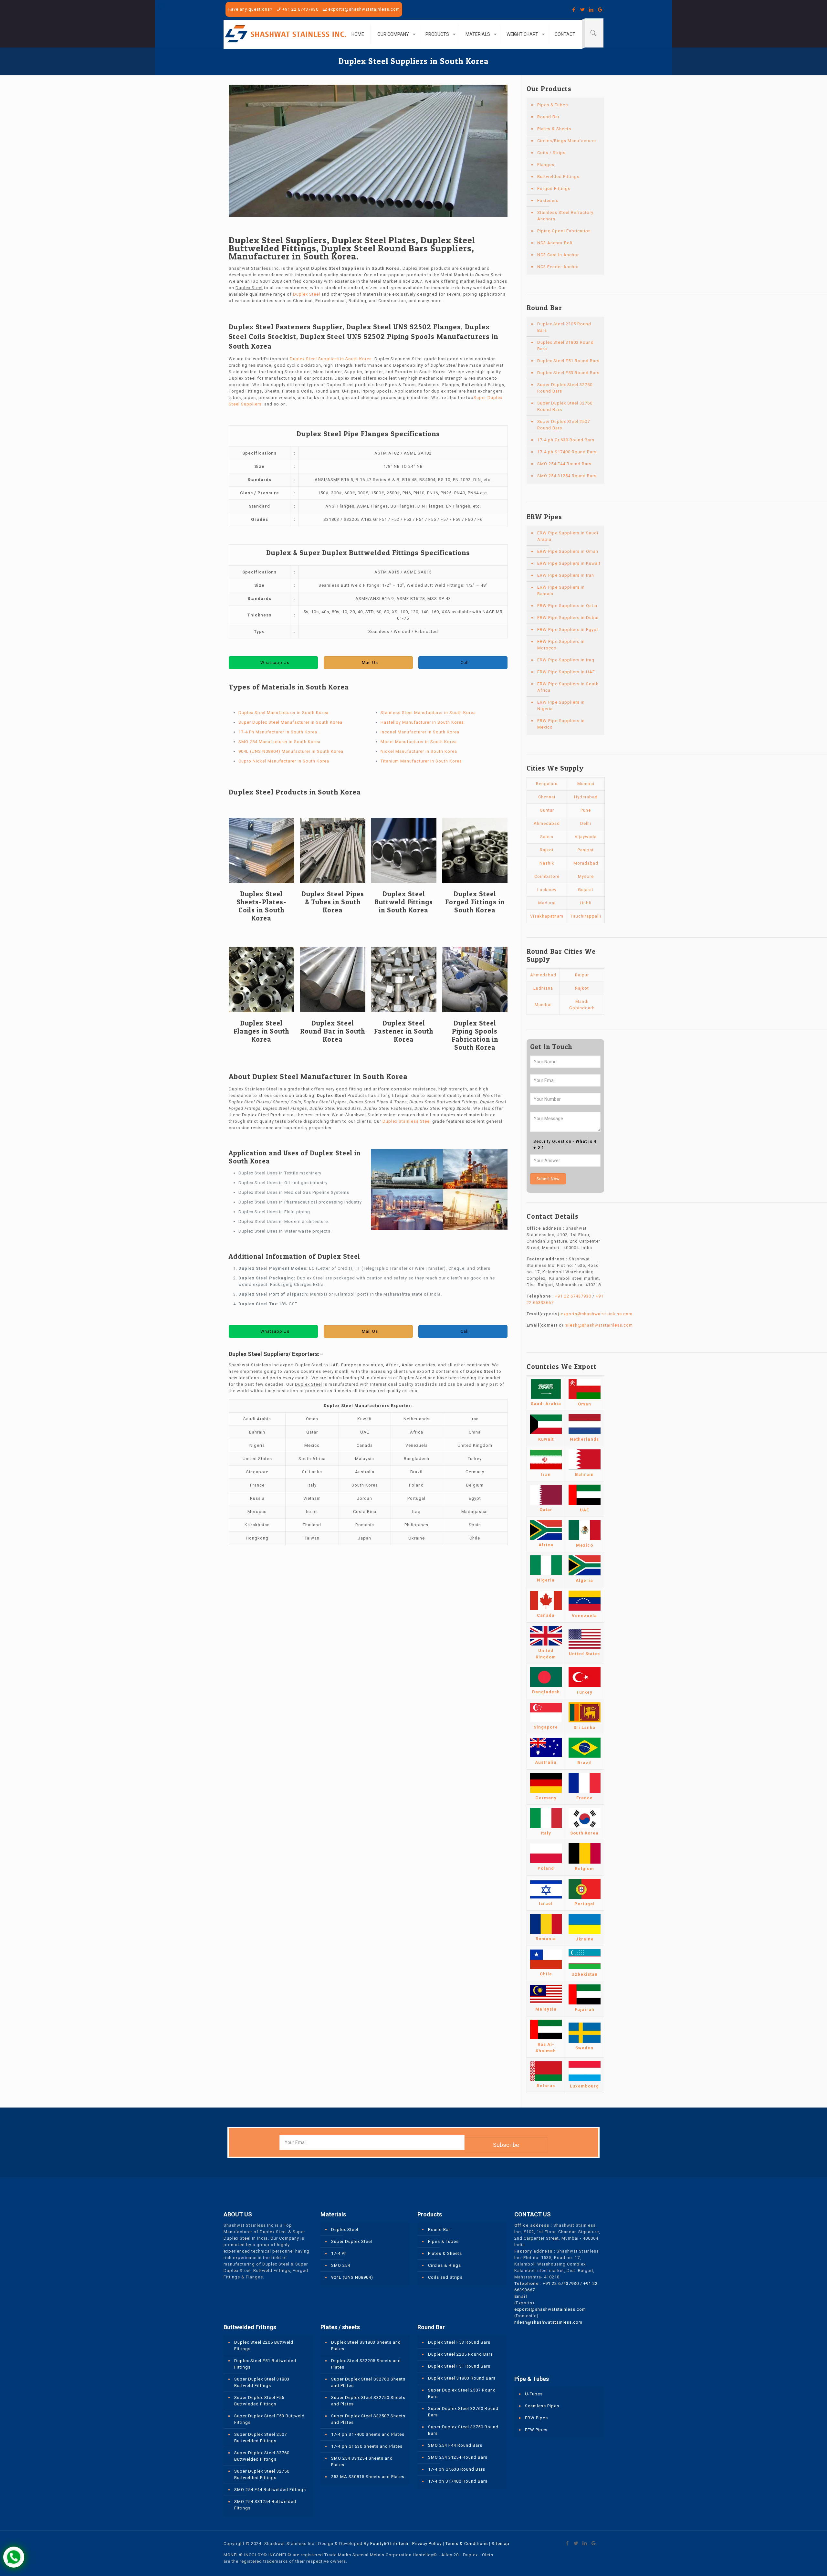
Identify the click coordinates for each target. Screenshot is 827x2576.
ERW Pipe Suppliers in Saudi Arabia (568, 536)
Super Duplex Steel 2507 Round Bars (564, 425)
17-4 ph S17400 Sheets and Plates (368, 2434)
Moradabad (586, 863)
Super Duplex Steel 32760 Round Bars (565, 406)
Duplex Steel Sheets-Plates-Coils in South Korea (262, 906)
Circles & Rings (445, 2265)
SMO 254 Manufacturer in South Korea (279, 742)
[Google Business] (600, 10)
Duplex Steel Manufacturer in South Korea (283, 713)
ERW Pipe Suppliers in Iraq (566, 660)
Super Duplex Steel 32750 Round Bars (565, 388)
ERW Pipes (536, 2418)
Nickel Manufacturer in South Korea (419, 751)
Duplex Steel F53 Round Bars (568, 373)
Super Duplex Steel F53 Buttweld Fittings (269, 2419)
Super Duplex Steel (352, 2241)
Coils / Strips (551, 153)
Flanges (546, 165)
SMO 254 (341, 2265)
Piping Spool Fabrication (564, 231)
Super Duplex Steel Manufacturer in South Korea (290, 722)
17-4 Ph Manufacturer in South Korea (278, 732)
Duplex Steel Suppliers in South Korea (331, 359)
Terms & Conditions (467, 2544)
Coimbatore (547, 876)
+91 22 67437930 (300, 9)
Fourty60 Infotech (389, 2544)
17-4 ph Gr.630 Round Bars (566, 440)
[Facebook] (574, 10)
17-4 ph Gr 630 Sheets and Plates (367, 2446)
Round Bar (548, 117)
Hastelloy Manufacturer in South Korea (422, 722)
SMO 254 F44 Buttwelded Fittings (270, 2490)
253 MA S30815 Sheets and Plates (368, 2477)
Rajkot (547, 850)
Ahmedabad (547, 823)
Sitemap (501, 2544)
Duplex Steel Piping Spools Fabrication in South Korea (475, 1035)
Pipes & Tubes (553, 105)
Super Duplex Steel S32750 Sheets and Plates (368, 2401)
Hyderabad (586, 797)
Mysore (586, 876)
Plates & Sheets (554, 129)
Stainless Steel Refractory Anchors (565, 216)
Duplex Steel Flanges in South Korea (261, 1031)
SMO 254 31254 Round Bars (567, 476)
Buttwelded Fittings (558, 177)
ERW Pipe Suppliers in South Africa (568, 687)
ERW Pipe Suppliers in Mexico (561, 724)
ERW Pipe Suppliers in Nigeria (561, 705)
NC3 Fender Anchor (558, 267)
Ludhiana (543, 988)
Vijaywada (586, 837)
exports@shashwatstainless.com (364, 9)
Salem (547, 837)
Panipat (586, 850)
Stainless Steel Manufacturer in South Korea (428, 713)
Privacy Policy (427, 2544)
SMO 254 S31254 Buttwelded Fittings (265, 2505)
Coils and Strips (445, 2277)
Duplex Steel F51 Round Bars (568, 361)
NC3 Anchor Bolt (555, 243)
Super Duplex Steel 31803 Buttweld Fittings (262, 2382)
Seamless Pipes (542, 2406)
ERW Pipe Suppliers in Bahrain (561, 590)
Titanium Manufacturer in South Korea (421, 761)
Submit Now (548, 1179)
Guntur (547, 810)
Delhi (586, 823)
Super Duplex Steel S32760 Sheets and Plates (368, 2382)
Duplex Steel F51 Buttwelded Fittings (265, 2364)
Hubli (586, 903)
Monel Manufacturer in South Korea (419, 742)
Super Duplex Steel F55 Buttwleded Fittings (259, 2401)
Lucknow (547, 890)
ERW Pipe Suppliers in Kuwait (569, 563)
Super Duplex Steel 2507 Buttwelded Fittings (261, 2438)
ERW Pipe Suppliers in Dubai (568, 618)
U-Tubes (534, 2394)
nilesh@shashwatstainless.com (599, 1325)
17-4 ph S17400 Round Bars (567, 452)
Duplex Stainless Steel (407, 1121)
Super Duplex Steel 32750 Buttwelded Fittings (262, 2474)
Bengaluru (547, 784)
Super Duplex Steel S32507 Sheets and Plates (368, 2419)
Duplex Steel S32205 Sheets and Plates (366, 2364)
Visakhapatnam (547, 916)
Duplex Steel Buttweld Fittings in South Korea (404, 902)
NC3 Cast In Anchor (558, 255)
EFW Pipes (536, 2430)
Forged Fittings (554, 189)
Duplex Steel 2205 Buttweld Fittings (264, 2345)
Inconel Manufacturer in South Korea (420, 732)
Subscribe (506, 2145)
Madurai (547, 903)
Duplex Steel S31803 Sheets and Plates (366, 2345)
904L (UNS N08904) (352, 2277)
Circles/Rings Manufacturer (567, 141)
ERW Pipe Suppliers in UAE (566, 672)
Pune (586, 810)
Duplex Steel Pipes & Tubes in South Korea (333, 902)
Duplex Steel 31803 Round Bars (565, 346)
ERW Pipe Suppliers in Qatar (567, 606)
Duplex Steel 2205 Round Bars (564, 327)
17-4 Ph (339, 2253)
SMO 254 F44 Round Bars (564, 464)
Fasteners (548, 200)
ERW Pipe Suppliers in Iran (566, 575)
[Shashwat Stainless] (286, 34)
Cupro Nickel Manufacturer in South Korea (284, 761)
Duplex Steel (307, 294)
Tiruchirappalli (586, 916)
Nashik (547, 863)
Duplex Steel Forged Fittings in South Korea (475, 902)
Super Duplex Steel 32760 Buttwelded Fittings (262, 2456)
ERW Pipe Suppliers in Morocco (561, 645)
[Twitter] (583, 10)
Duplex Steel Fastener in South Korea (404, 1031)
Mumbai (586, 784)
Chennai (547, 797)
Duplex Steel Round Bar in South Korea (333, 1031)
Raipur (582, 975)
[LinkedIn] (591, 10)
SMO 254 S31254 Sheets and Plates (362, 2461)
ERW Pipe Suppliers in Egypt (568, 630)
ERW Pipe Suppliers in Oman (568, 551)
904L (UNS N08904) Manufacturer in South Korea (291, 751)
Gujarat (586, 890)
